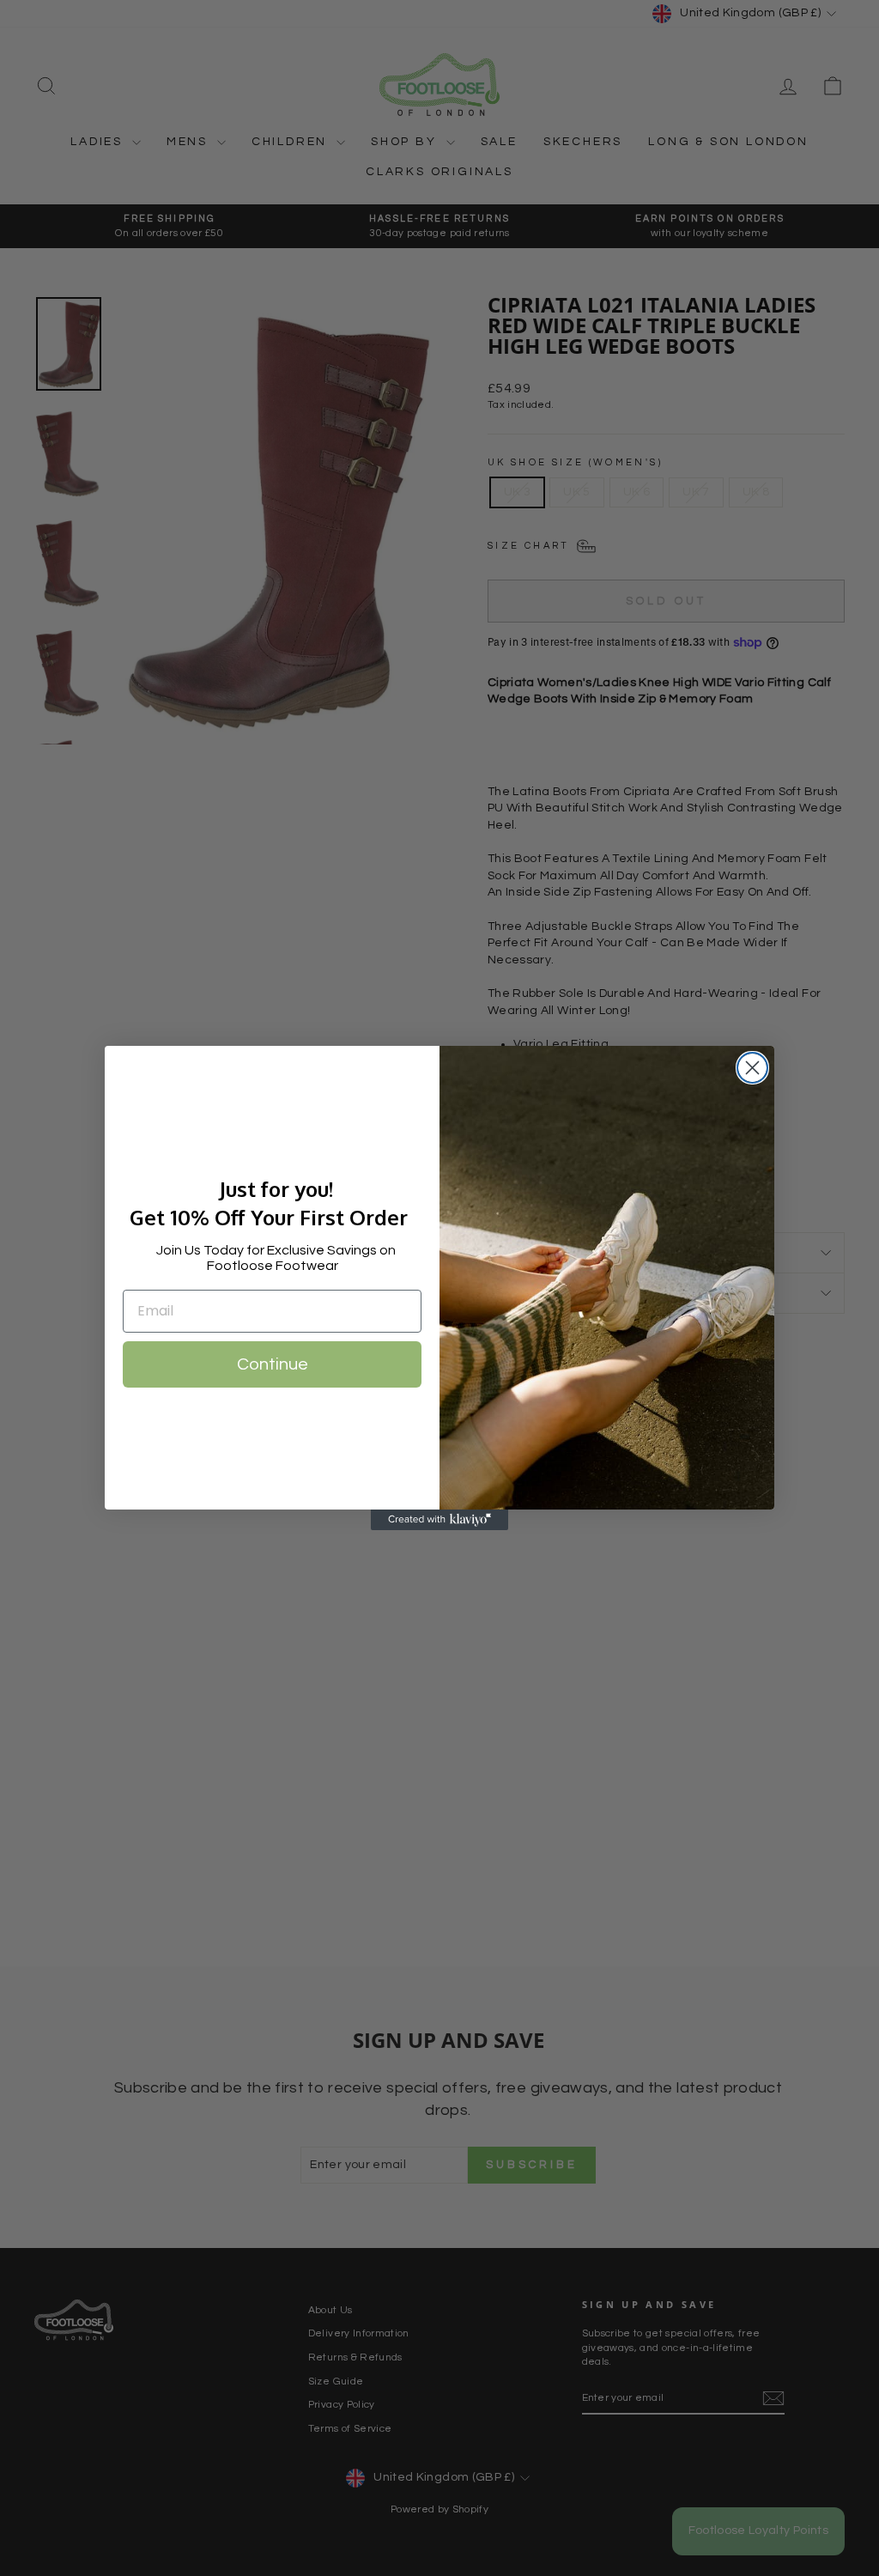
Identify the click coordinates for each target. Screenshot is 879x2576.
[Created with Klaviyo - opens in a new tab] (439, 1520)
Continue (273, 1364)
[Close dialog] (752, 1068)
